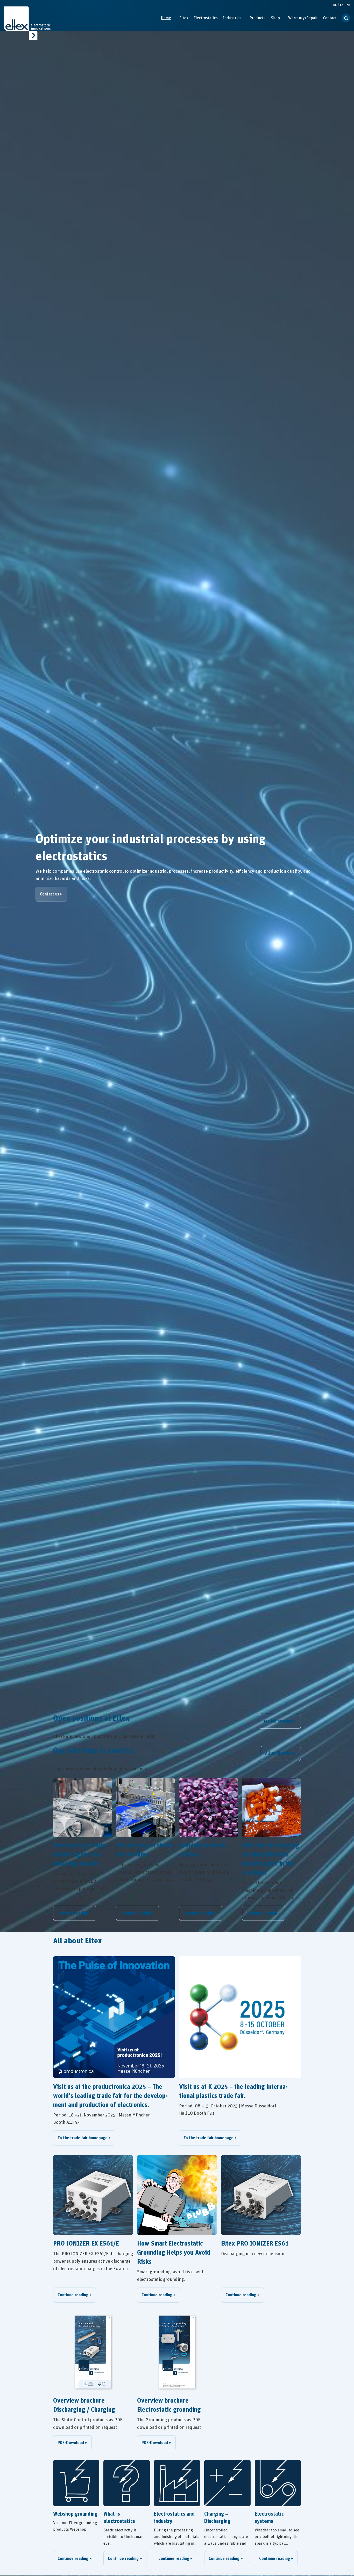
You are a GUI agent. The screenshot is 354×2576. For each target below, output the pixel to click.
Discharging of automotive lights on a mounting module (81, 1855)
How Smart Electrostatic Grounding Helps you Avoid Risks (174, 2253)
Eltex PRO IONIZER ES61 (255, 2244)
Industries (232, 18)
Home (166, 18)
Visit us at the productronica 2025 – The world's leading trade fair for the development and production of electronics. (110, 2096)
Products (257, 18)
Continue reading (73, 1913)
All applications (279, 1753)
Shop (275, 18)
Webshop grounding (75, 2514)
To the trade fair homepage (83, 2138)
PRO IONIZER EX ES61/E (86, 2244)
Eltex (184, 18)
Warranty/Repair (303, 18)
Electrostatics (206, 18)
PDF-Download (71, 2443)
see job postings (278, 1721)
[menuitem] (166, 18)
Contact (330, 18)
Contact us (49, 894)
